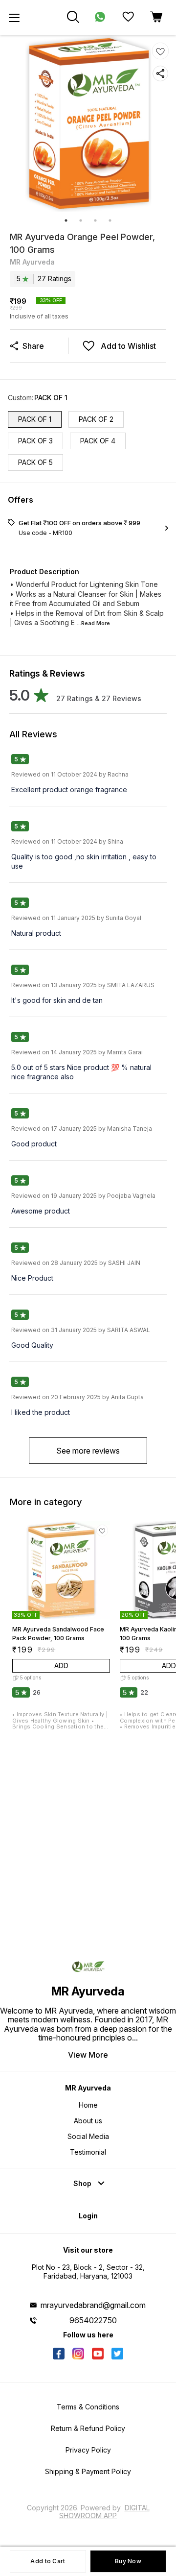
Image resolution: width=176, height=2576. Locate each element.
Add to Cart (48, 2561)
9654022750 (93, 2320)
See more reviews (88, 1451)
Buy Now (128, 2561)
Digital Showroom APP (104, 2512)
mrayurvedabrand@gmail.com (93, 2305)
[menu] (14, 18)
